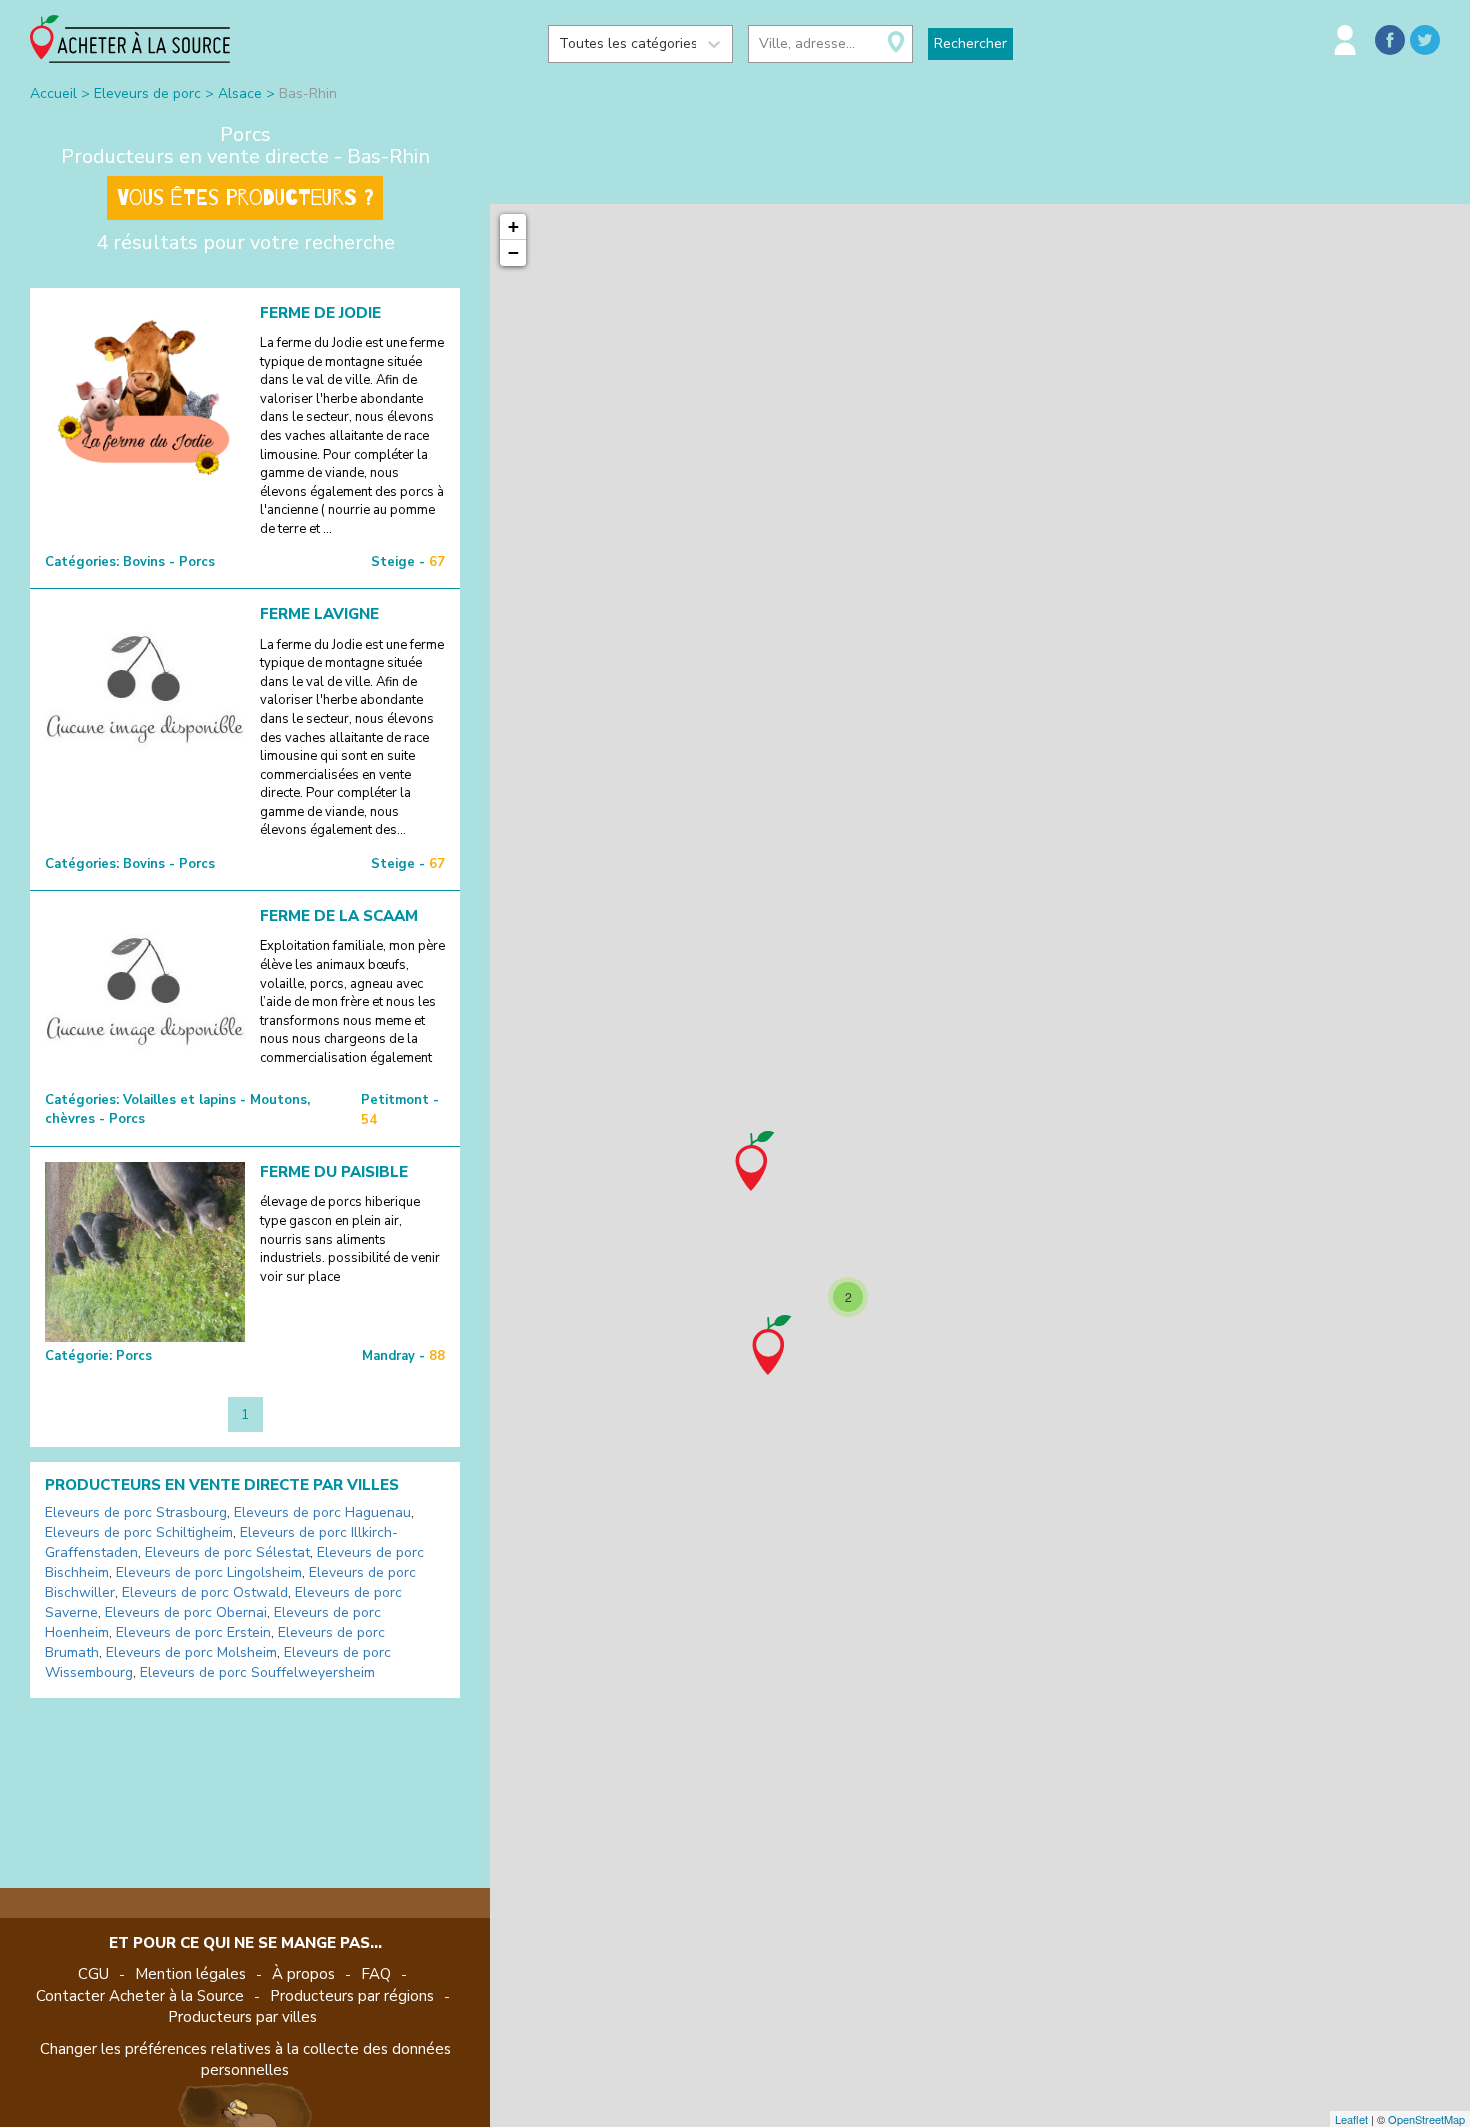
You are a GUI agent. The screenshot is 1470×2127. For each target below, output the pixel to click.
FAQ (376, 1974)
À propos (303, 1974)
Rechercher (970, 43)
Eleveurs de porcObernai (186, 1612)
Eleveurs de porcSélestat (227, 1552)
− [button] (513, 252)
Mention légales (190, 1974)
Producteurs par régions (352, 1996)
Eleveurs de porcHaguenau (322, 1512)
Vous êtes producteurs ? (245, 198)
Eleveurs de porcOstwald (205, 1592)
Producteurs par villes (242, 2017)
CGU (93, 1974)
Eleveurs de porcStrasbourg (136, 1512)
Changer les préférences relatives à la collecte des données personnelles (245, 2059)
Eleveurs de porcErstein (193, 1632)
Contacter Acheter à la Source (140, 1996)
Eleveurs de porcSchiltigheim (139, 1532)
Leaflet (1351, 2119)
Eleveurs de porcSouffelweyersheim (257, 1672)
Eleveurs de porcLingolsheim (209, 1572)
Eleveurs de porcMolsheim (191, 1652)
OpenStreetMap (1426, 2119)
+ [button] (513, 226)
